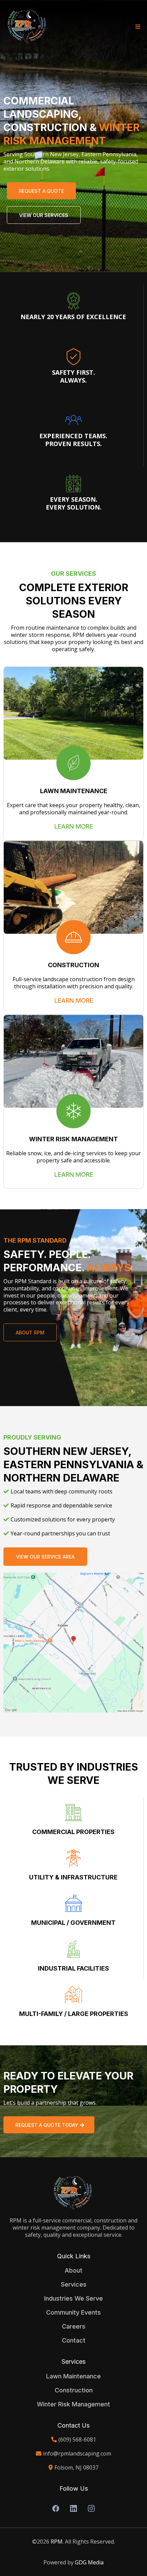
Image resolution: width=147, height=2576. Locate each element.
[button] (137, 27)
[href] (73, 1643)
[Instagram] (91, 2508)
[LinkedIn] (73, 2508)
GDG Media (89, 2562)
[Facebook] (56, 2508)
